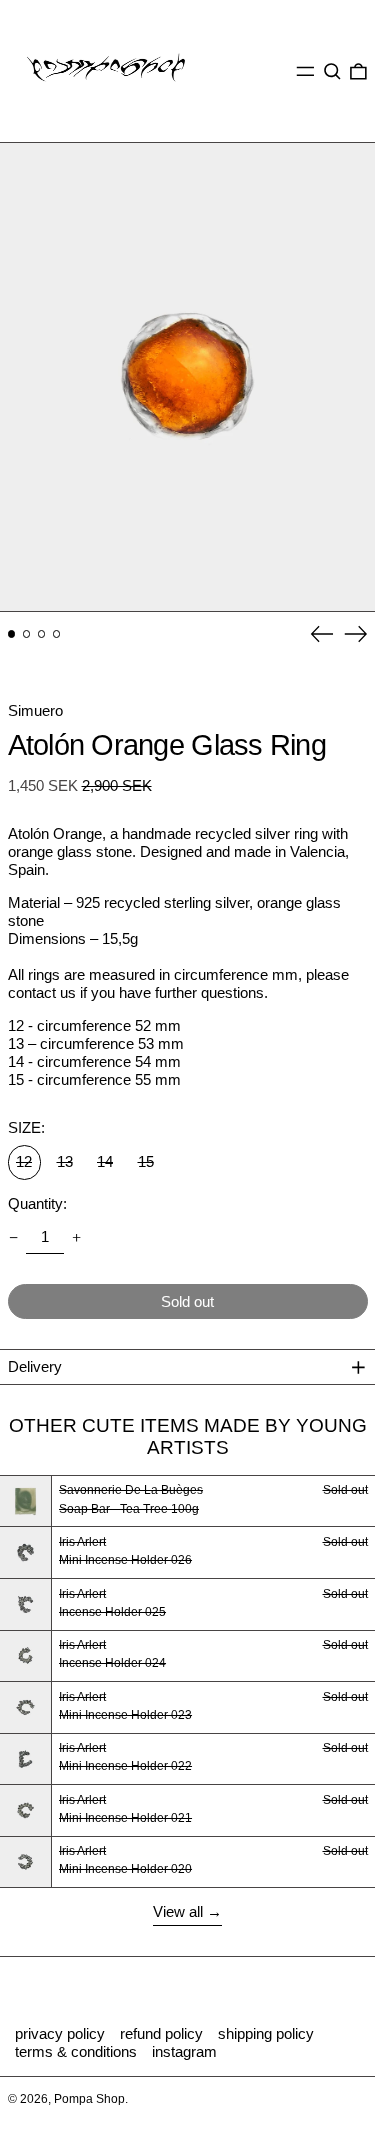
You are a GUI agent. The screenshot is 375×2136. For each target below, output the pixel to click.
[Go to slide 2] (27, 634)
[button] (332, 71)
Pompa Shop (89, 2099)
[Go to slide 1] (12, 634)
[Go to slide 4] (57, 634)
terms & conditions (76, 2051)
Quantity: (37, 1203)
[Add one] (77, 1237)
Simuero (35, 710)
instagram (184, 2051)
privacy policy (60, 2033)
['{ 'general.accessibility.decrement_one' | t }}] (13, 1237)
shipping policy (266, 2033)
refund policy (161, 2033)
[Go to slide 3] (42, 634)
